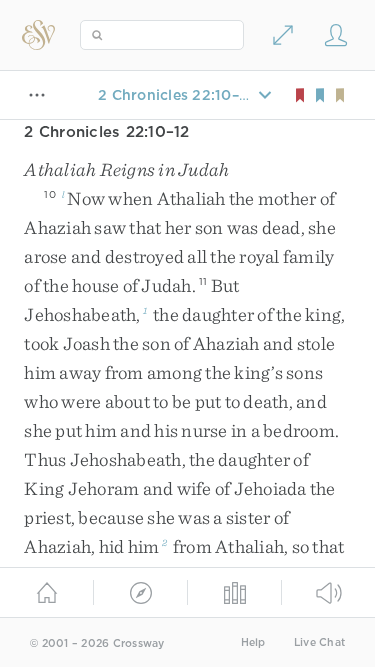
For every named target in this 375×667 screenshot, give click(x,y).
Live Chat (319, 642)
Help (253, 642)
